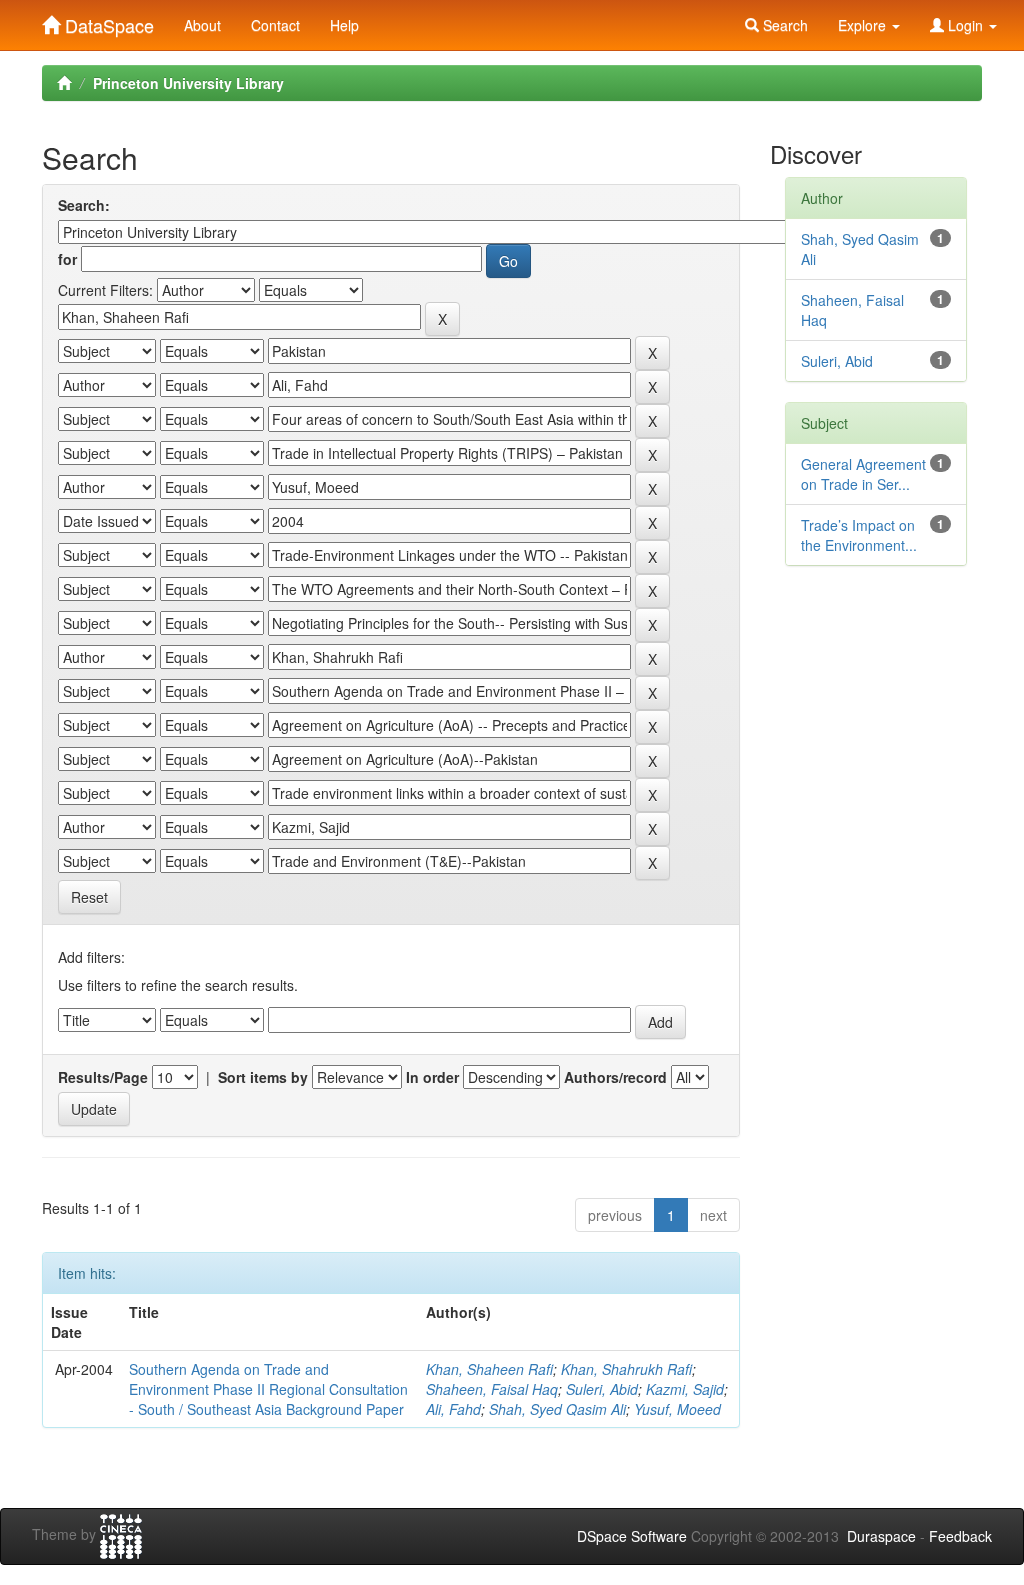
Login (965, 25)
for (67, 259)
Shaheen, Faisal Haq (492, 1389)
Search (783, 25)
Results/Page (103, 1077)
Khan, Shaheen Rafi (489, 1369)
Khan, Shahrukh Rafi (626, 1369)
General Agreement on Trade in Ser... (863, 474)
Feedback (960, 1536)
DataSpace (107, 21)
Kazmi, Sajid (685, 1389)
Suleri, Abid (602, 1389)
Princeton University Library (188, 83)
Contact (275, 25)
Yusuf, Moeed (677, 1409)
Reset (89, 897)
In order (432, 1077)
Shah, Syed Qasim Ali (557, 1409)
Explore (864, 25)
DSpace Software (632, 1536)
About (202, 25)
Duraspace (881, 1536)
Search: (84, 205)
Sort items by (263, 1077)
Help (344, 25)
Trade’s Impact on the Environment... (859, 535)
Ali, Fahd (453, 1409)
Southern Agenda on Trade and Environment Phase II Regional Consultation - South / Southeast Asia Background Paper (268, 1389)
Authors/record (615, 1077)
